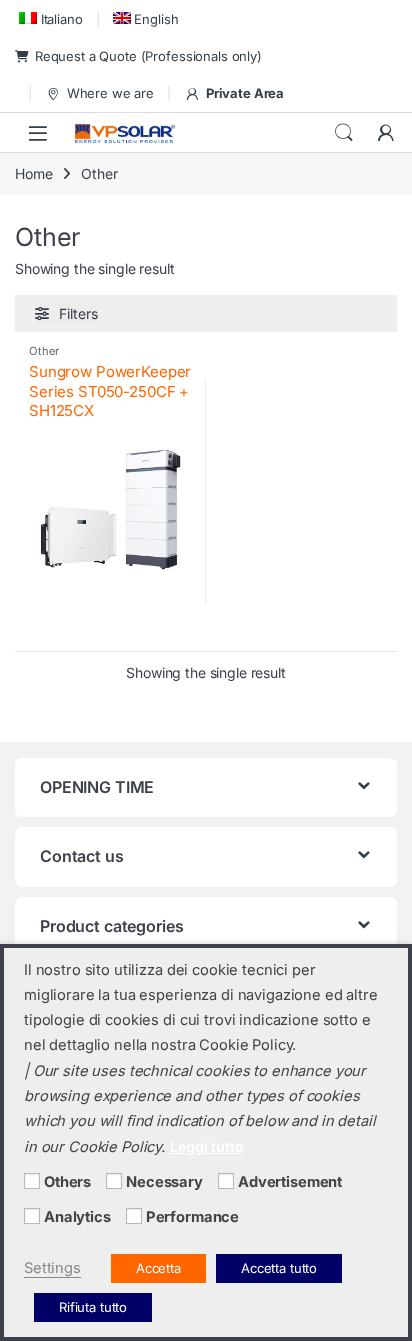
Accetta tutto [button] (279, 1268)
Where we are (110, 93)
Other (44, 351)
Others (67, 1182)
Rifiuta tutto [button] (93, 1307)
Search (344, 133)
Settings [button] (52, 1268)
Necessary (164, 1182)
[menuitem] (49, 18)
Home (33, 173)
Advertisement (290, 1182)
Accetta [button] (158, 1268)
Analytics (77, 1217)
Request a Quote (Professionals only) (148, 56)
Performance (192, 1217)
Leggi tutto (206, 1146)
